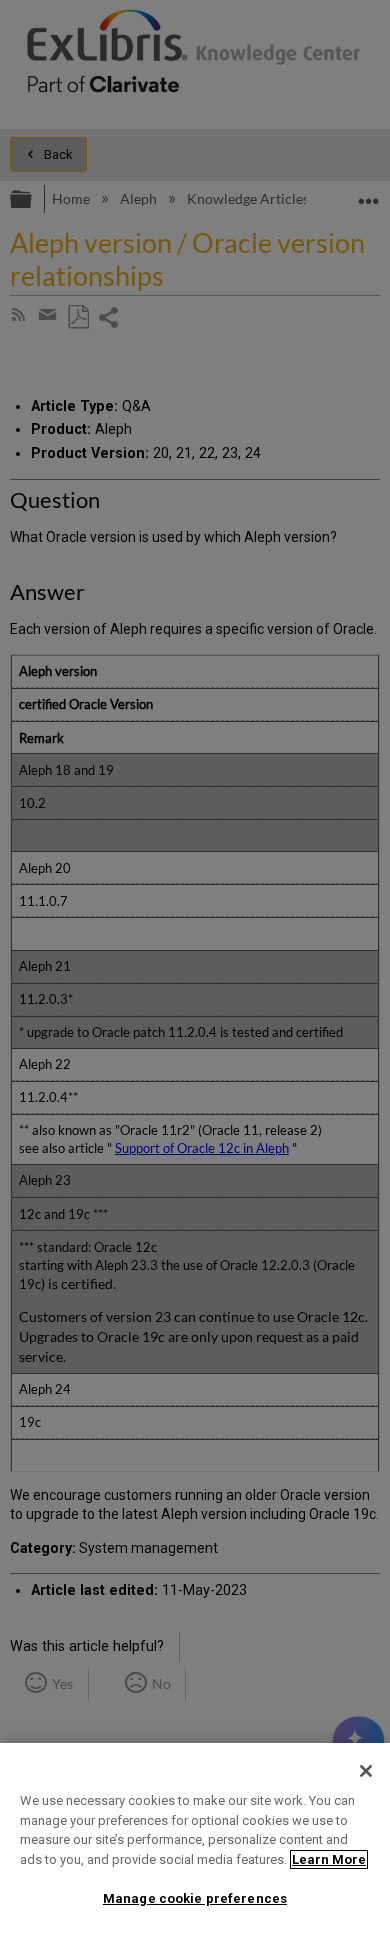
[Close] (366, 1771)
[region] (195, 1839)
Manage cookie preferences (195, 1898)
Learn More (329, 1859)
